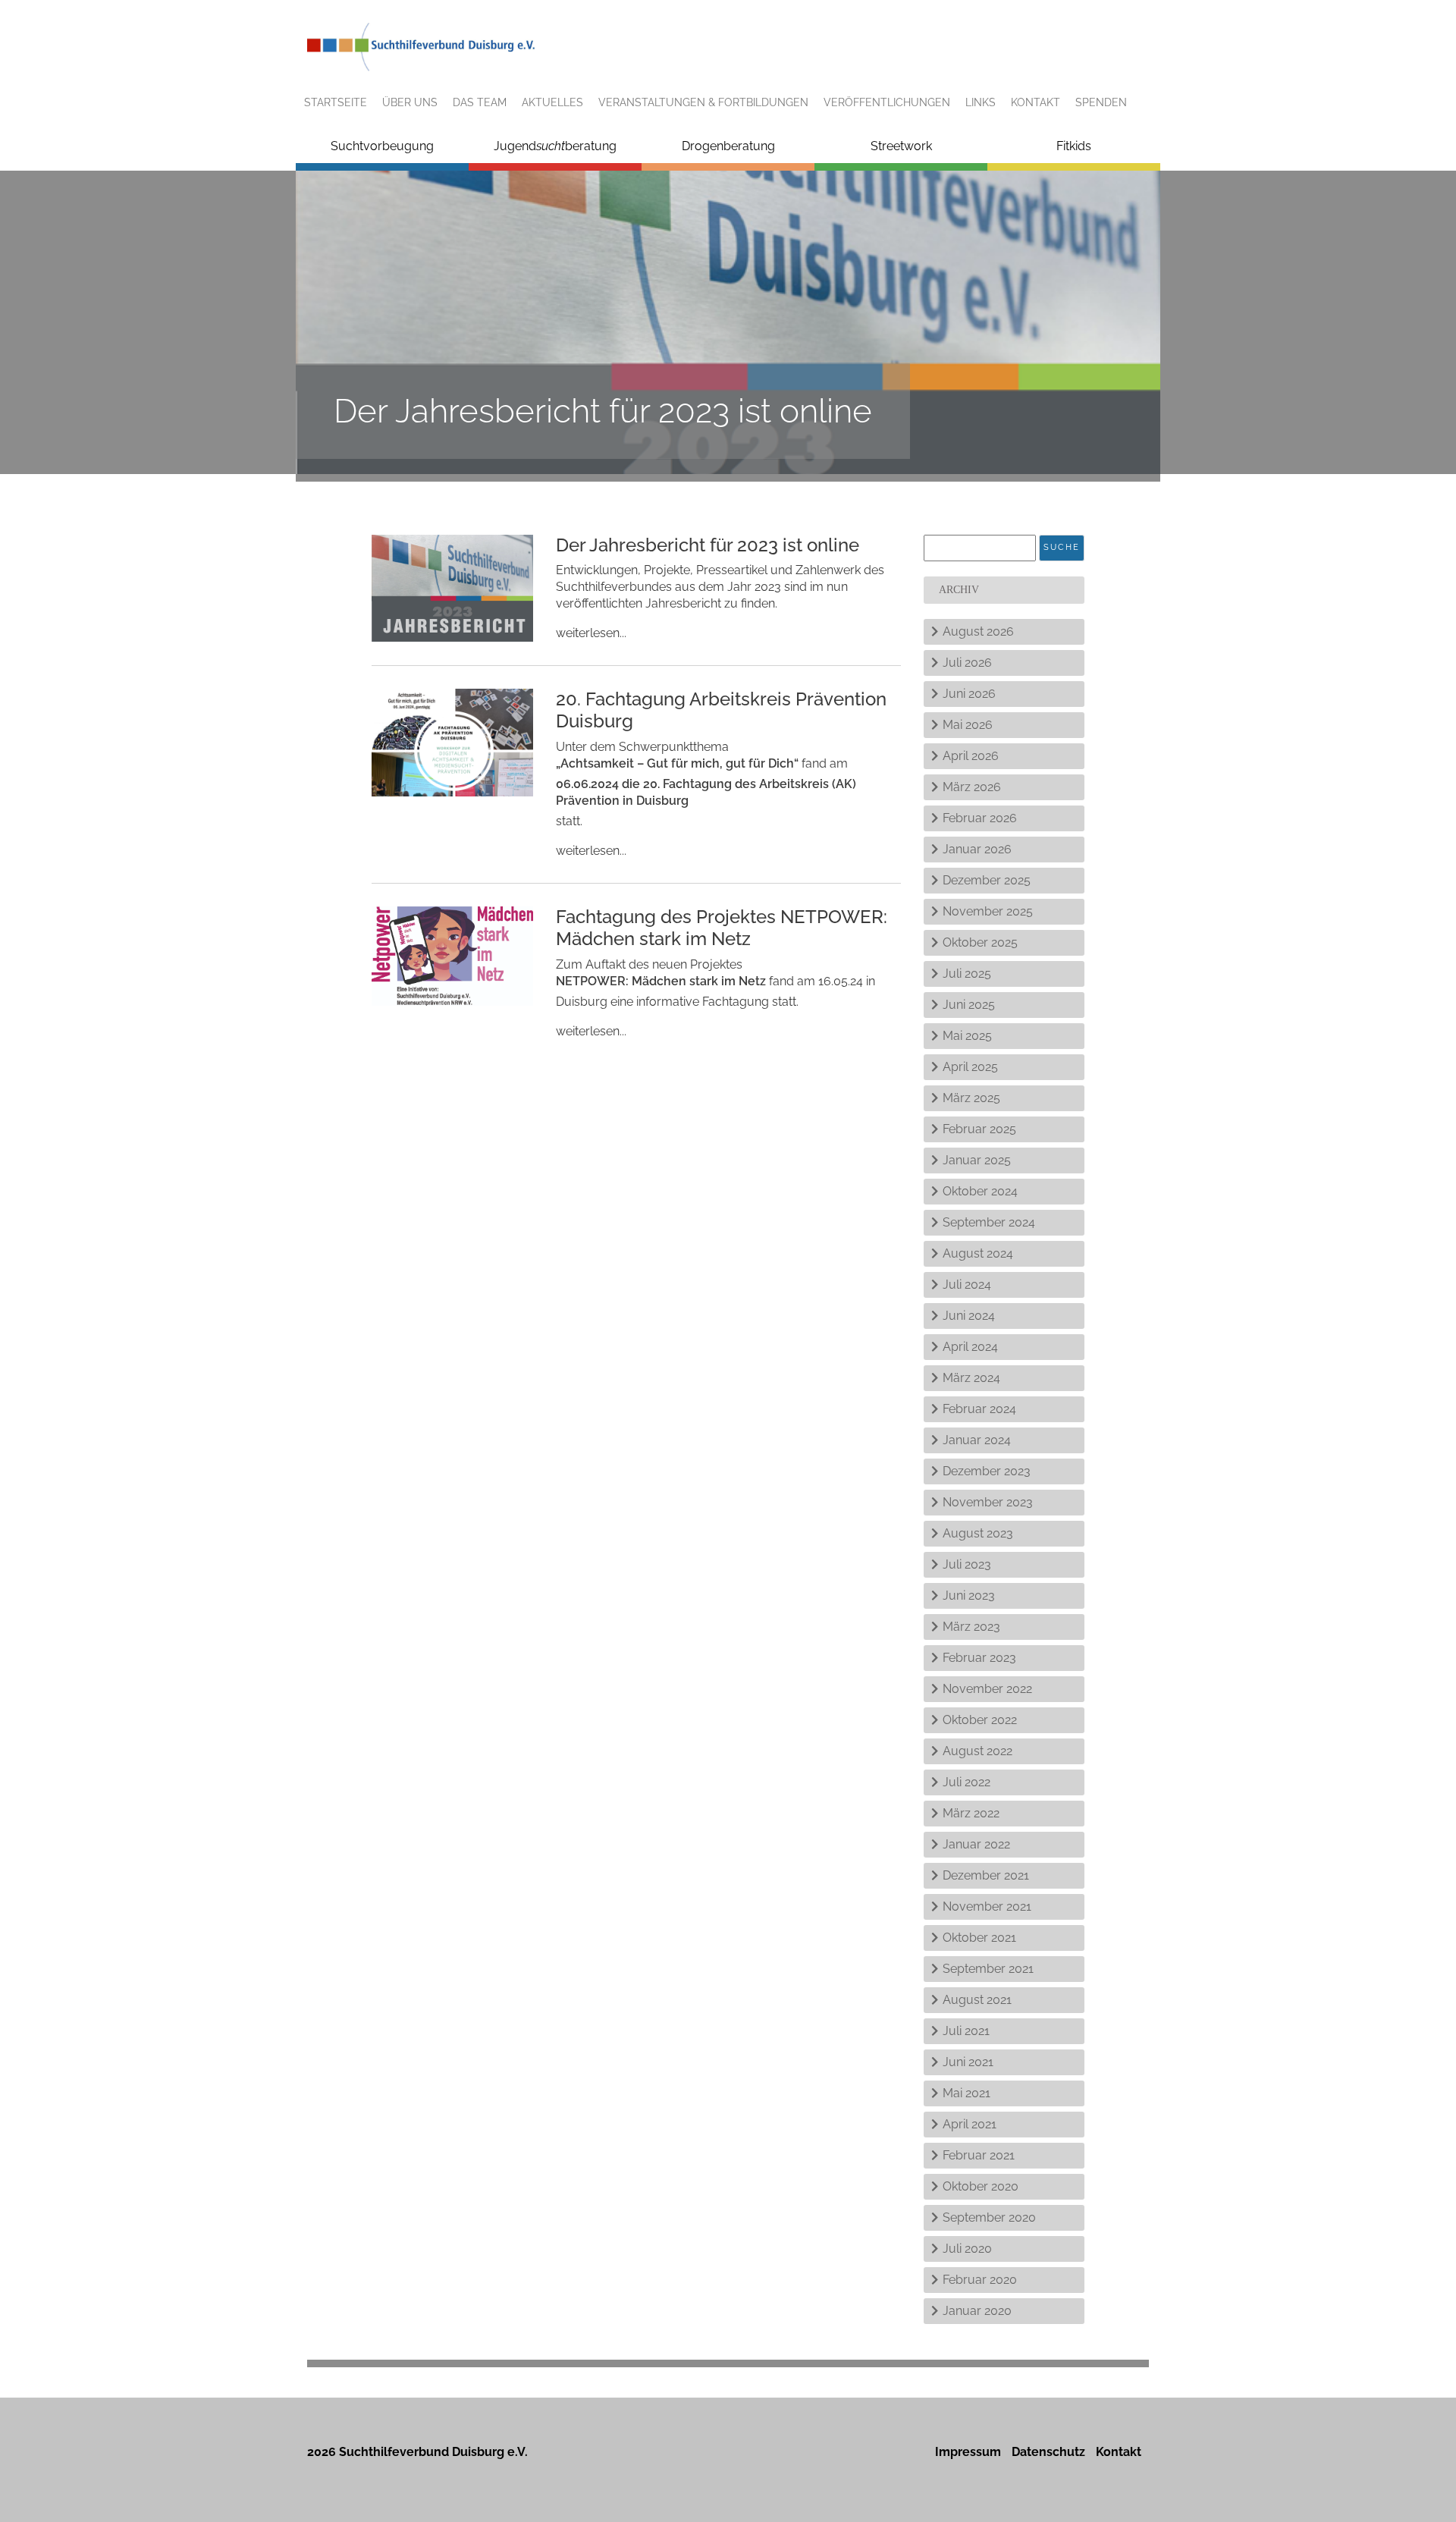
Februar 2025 (979, 1129)
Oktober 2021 (979, 1938)
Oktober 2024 (980, 1191)
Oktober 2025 (980, 942)
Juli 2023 (967, 1564)
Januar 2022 (976, 1844)
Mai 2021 (966, 2093)
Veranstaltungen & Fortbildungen (703, 102)
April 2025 (970, 1067)
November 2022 (987, 1689)
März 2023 (971, 1627)
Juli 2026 (967, 663)
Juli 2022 (966, 1782)
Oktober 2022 (980, 1720)
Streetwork (901, 146)
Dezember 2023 (987, 1471)
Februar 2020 (980, 2280)
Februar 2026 (980, 818)
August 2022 (977, 1751)
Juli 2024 (967, 1285)
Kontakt (1036, 102)
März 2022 (971, 1813)
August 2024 (978, 1253)
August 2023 (978, 1533)
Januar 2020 (977, 2311)
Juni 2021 (968, 2062)
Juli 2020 (967, 2249)
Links (981, 102)
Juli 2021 (966, 2031)
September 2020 (989, 2217)
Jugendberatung (555, 146)
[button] (33, 2489)
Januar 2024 (977, 1440)
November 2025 (988, 911)
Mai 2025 (967, 1036)
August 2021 (977, 2000)
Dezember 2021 (986, 1875)
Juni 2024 (969, 1316)
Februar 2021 (979, 2155)
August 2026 (978, 631)
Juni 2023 (969, 1595)
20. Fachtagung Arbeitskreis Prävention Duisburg (721, 710)
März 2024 (971, 1378)
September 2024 (989, 1222)
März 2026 (972, 787)
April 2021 (970, 2124)
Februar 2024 (979, 1409)
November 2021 (987, 1906)
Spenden (1101, 102)
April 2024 (970, 1347)
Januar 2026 (977, 849)
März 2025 (971, 1098)
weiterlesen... (591, 633)
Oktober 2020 (981, 2186)
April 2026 (971, 756)
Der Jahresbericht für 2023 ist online (708, 545)
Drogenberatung (728, 146)
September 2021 (988, 1969)
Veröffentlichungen (887, 102)
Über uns (410, 102)
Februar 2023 (979, 1658)
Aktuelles (552, 102)
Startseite (336, 102)
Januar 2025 (977, 1160)
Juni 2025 (969, 1005)
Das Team (480, 102)
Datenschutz (1048, 2452)
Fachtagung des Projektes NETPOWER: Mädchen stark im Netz (722, 928)
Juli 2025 (967, 974)
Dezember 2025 (987, 880)
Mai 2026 (968, 725)
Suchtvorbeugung (382, 146)
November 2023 (988, 1502)
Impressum (968, 2452)
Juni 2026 (969, 694)
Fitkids (1074, 146)
